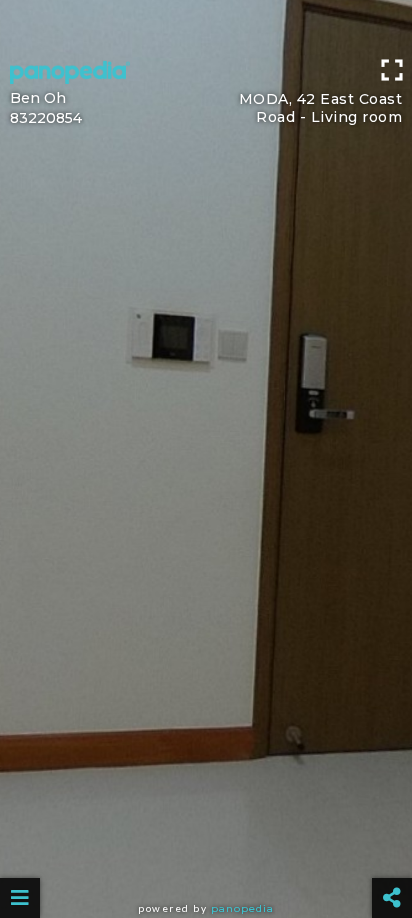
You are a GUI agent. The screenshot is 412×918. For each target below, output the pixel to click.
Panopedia (242, 908)
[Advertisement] (206, 25)
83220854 (46, 118)
